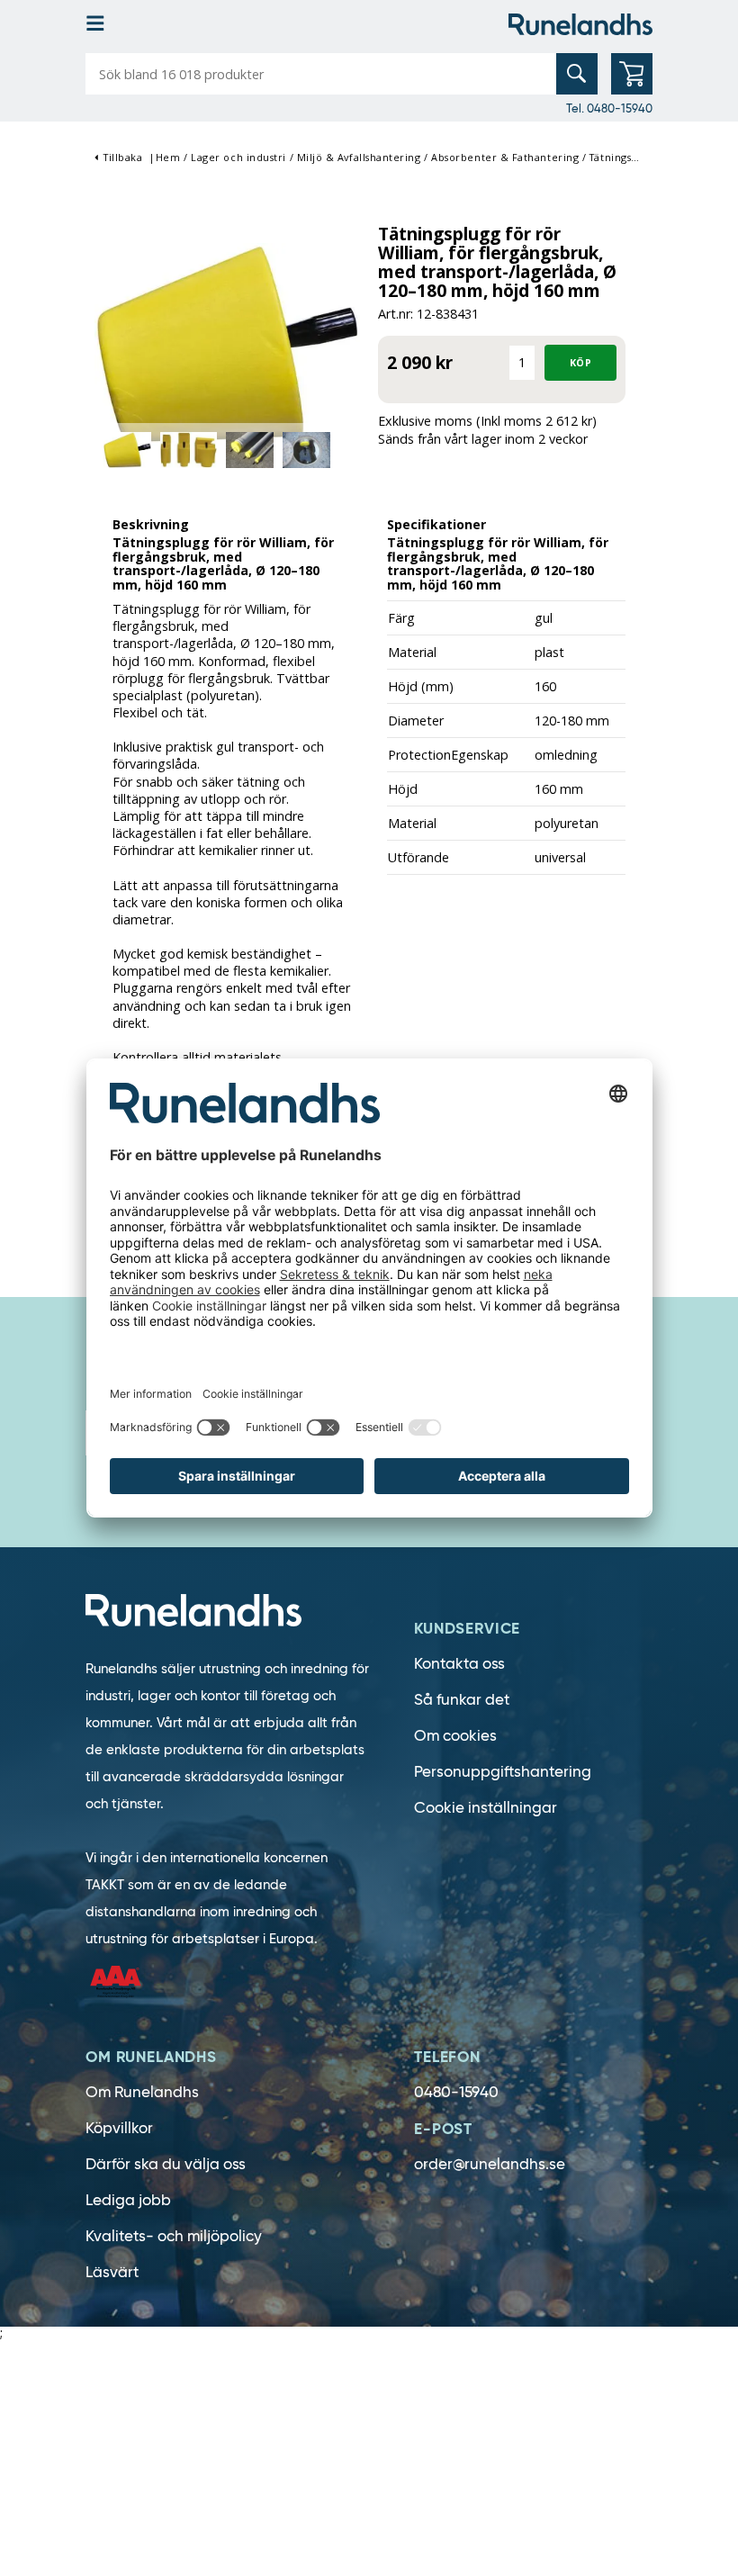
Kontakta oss (459, 1664)
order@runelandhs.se (490, 2164)
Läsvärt (112, 2272)
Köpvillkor (119, 2128)
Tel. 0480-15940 (609, 108)
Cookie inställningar (486, 1808)
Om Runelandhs (142, 2092)
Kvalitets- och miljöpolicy (174, 2236)
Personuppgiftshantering (503, 1772)
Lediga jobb (128, 2200)
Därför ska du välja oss (166, 2164)
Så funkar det (462, 1700)
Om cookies (455, 1736)
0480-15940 (456, 2092)
